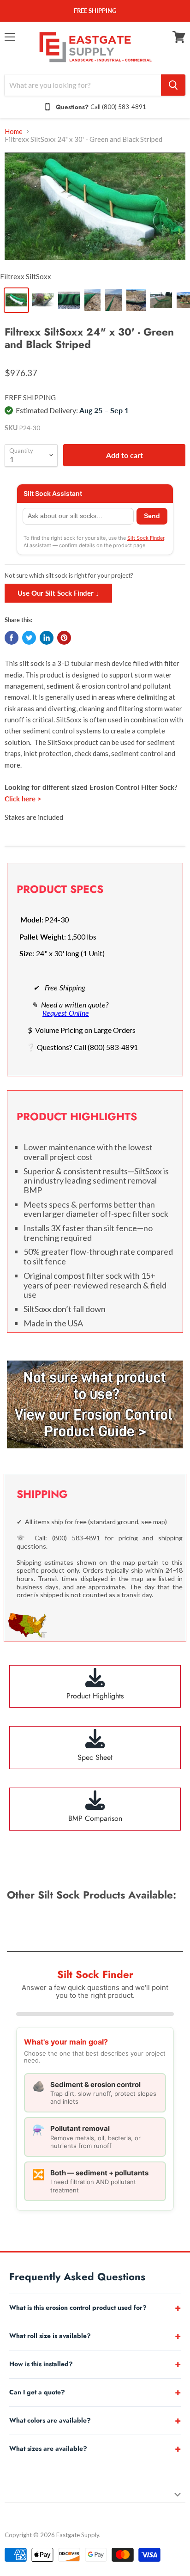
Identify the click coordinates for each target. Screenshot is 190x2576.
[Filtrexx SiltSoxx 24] (95, 209)
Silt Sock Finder (146, 538)
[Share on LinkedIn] (47, 638)
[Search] (173, 85)
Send (152, 516)
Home (14, 131)
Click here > (23, 799)
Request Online (66, 1013)
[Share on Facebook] (12, 638)
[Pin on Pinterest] (64, 638)
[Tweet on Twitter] (29, 638)
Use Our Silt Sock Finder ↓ (58, 593)
